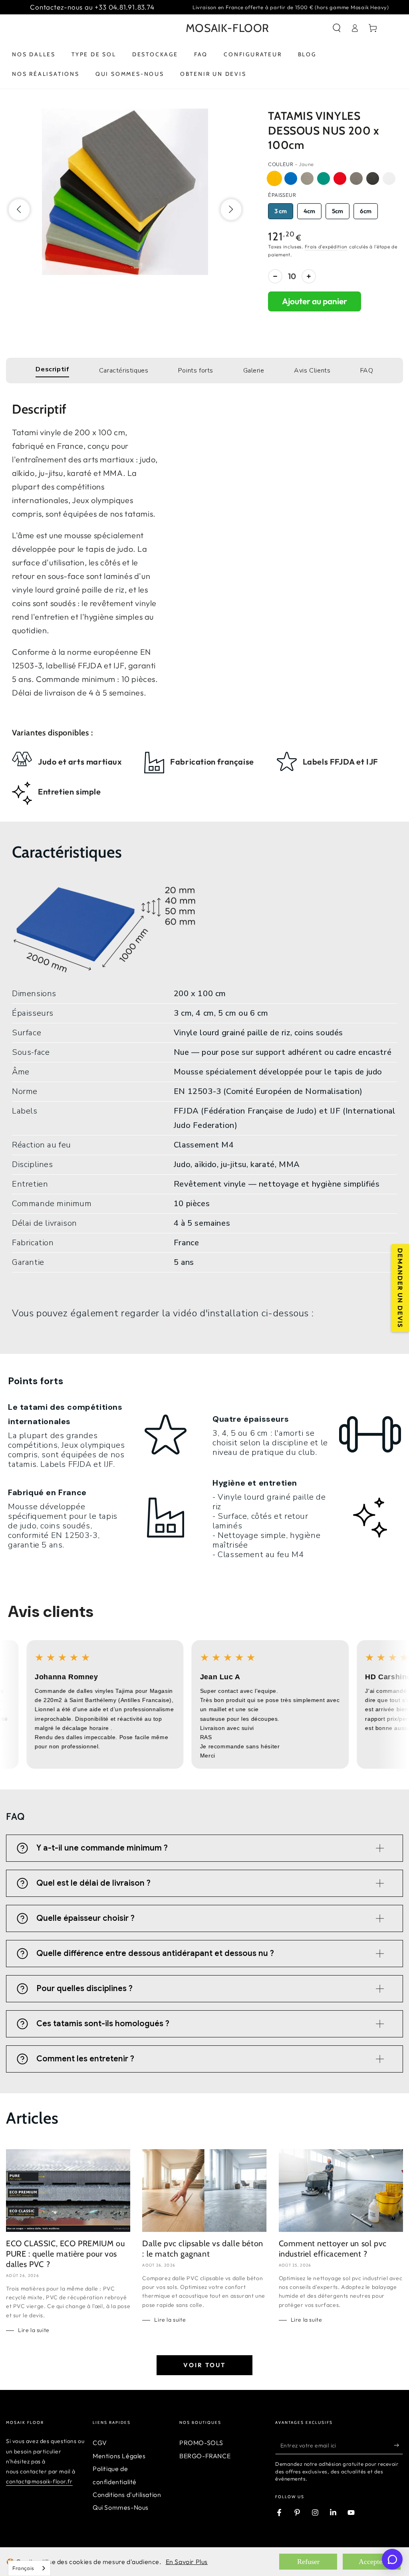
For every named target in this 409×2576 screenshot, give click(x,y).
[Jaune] (274, 178)
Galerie (254, 371)
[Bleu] (291, 178)
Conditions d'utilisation (127, 2495)
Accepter (372, 2562)
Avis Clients (312, 371)
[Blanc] (389, 178)
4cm (309, 211)
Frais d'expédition (326, 247)
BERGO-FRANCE (205, 2456)
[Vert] (324, 178)
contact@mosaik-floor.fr (39, 2481)
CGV (100, 2443)
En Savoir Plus (187, 2562)
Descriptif (52, 369)
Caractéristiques (124, 371)
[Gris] (356, 178)
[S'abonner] (398, 2445)
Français (23, 2568)
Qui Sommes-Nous (121, 2507)
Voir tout (204, 2365)
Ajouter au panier (315, 301)
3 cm (281, 211)
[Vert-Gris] (307, 178)
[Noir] (373, 178)
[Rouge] (340, 178)
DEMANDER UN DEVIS (400, 1288)
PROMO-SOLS (201, 2443)
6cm (366, 211)
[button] (337, 28)
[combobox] (29, 2568)
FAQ (367, 371)
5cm (338, 211)
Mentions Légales (119, 2456)
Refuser (308, 2562)
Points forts (196, 371)
